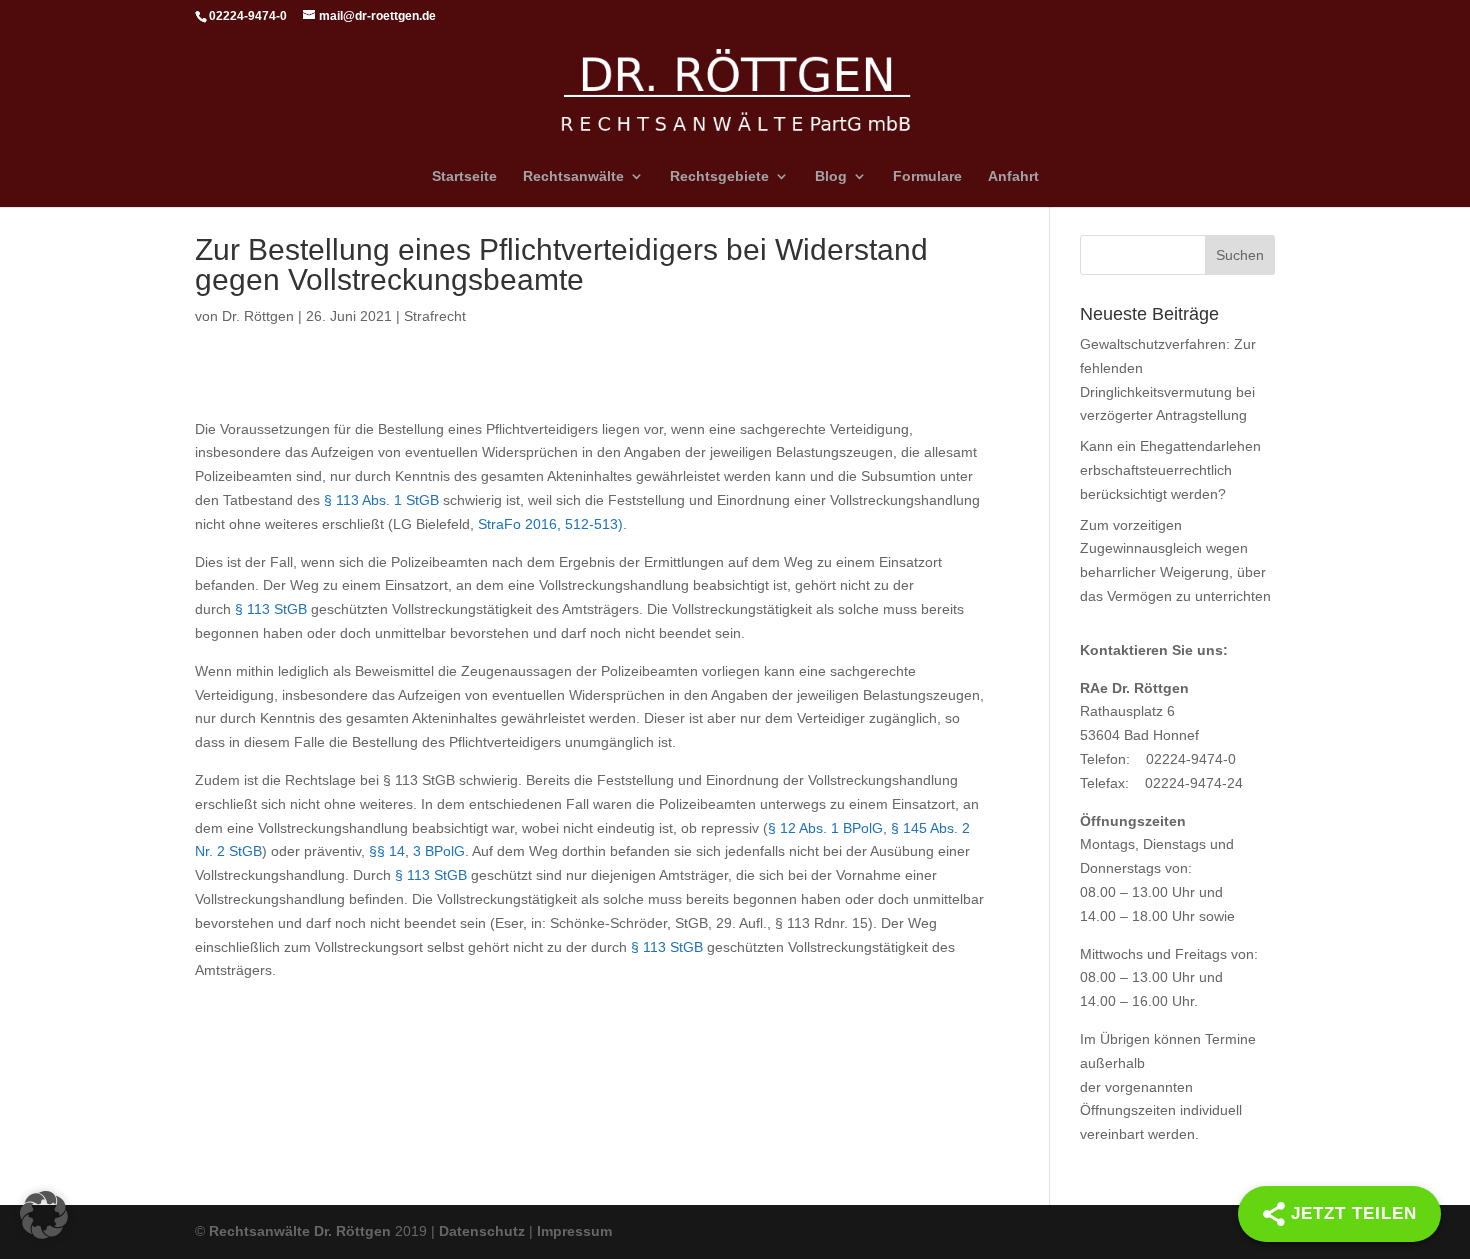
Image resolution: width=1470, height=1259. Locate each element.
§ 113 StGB (271, 609)
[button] (44, 1215)
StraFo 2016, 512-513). (554, 524)
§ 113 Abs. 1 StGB (381, 500)
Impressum (574, 1231)
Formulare (927, 176)
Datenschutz (482, 1231)
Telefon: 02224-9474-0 (1158, 759)
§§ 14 (387, 851)
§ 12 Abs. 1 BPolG (825, 828)
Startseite (464, 176)
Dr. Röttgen (258, 316)
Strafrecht (435, 316)
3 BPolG (439, 851)
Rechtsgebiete (719, 176)
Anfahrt (1013, 176)
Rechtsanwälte (573, 176)
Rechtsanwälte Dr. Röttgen (300, 1231)
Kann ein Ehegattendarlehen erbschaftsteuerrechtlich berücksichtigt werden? (1170, 470)
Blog (831, 176)
